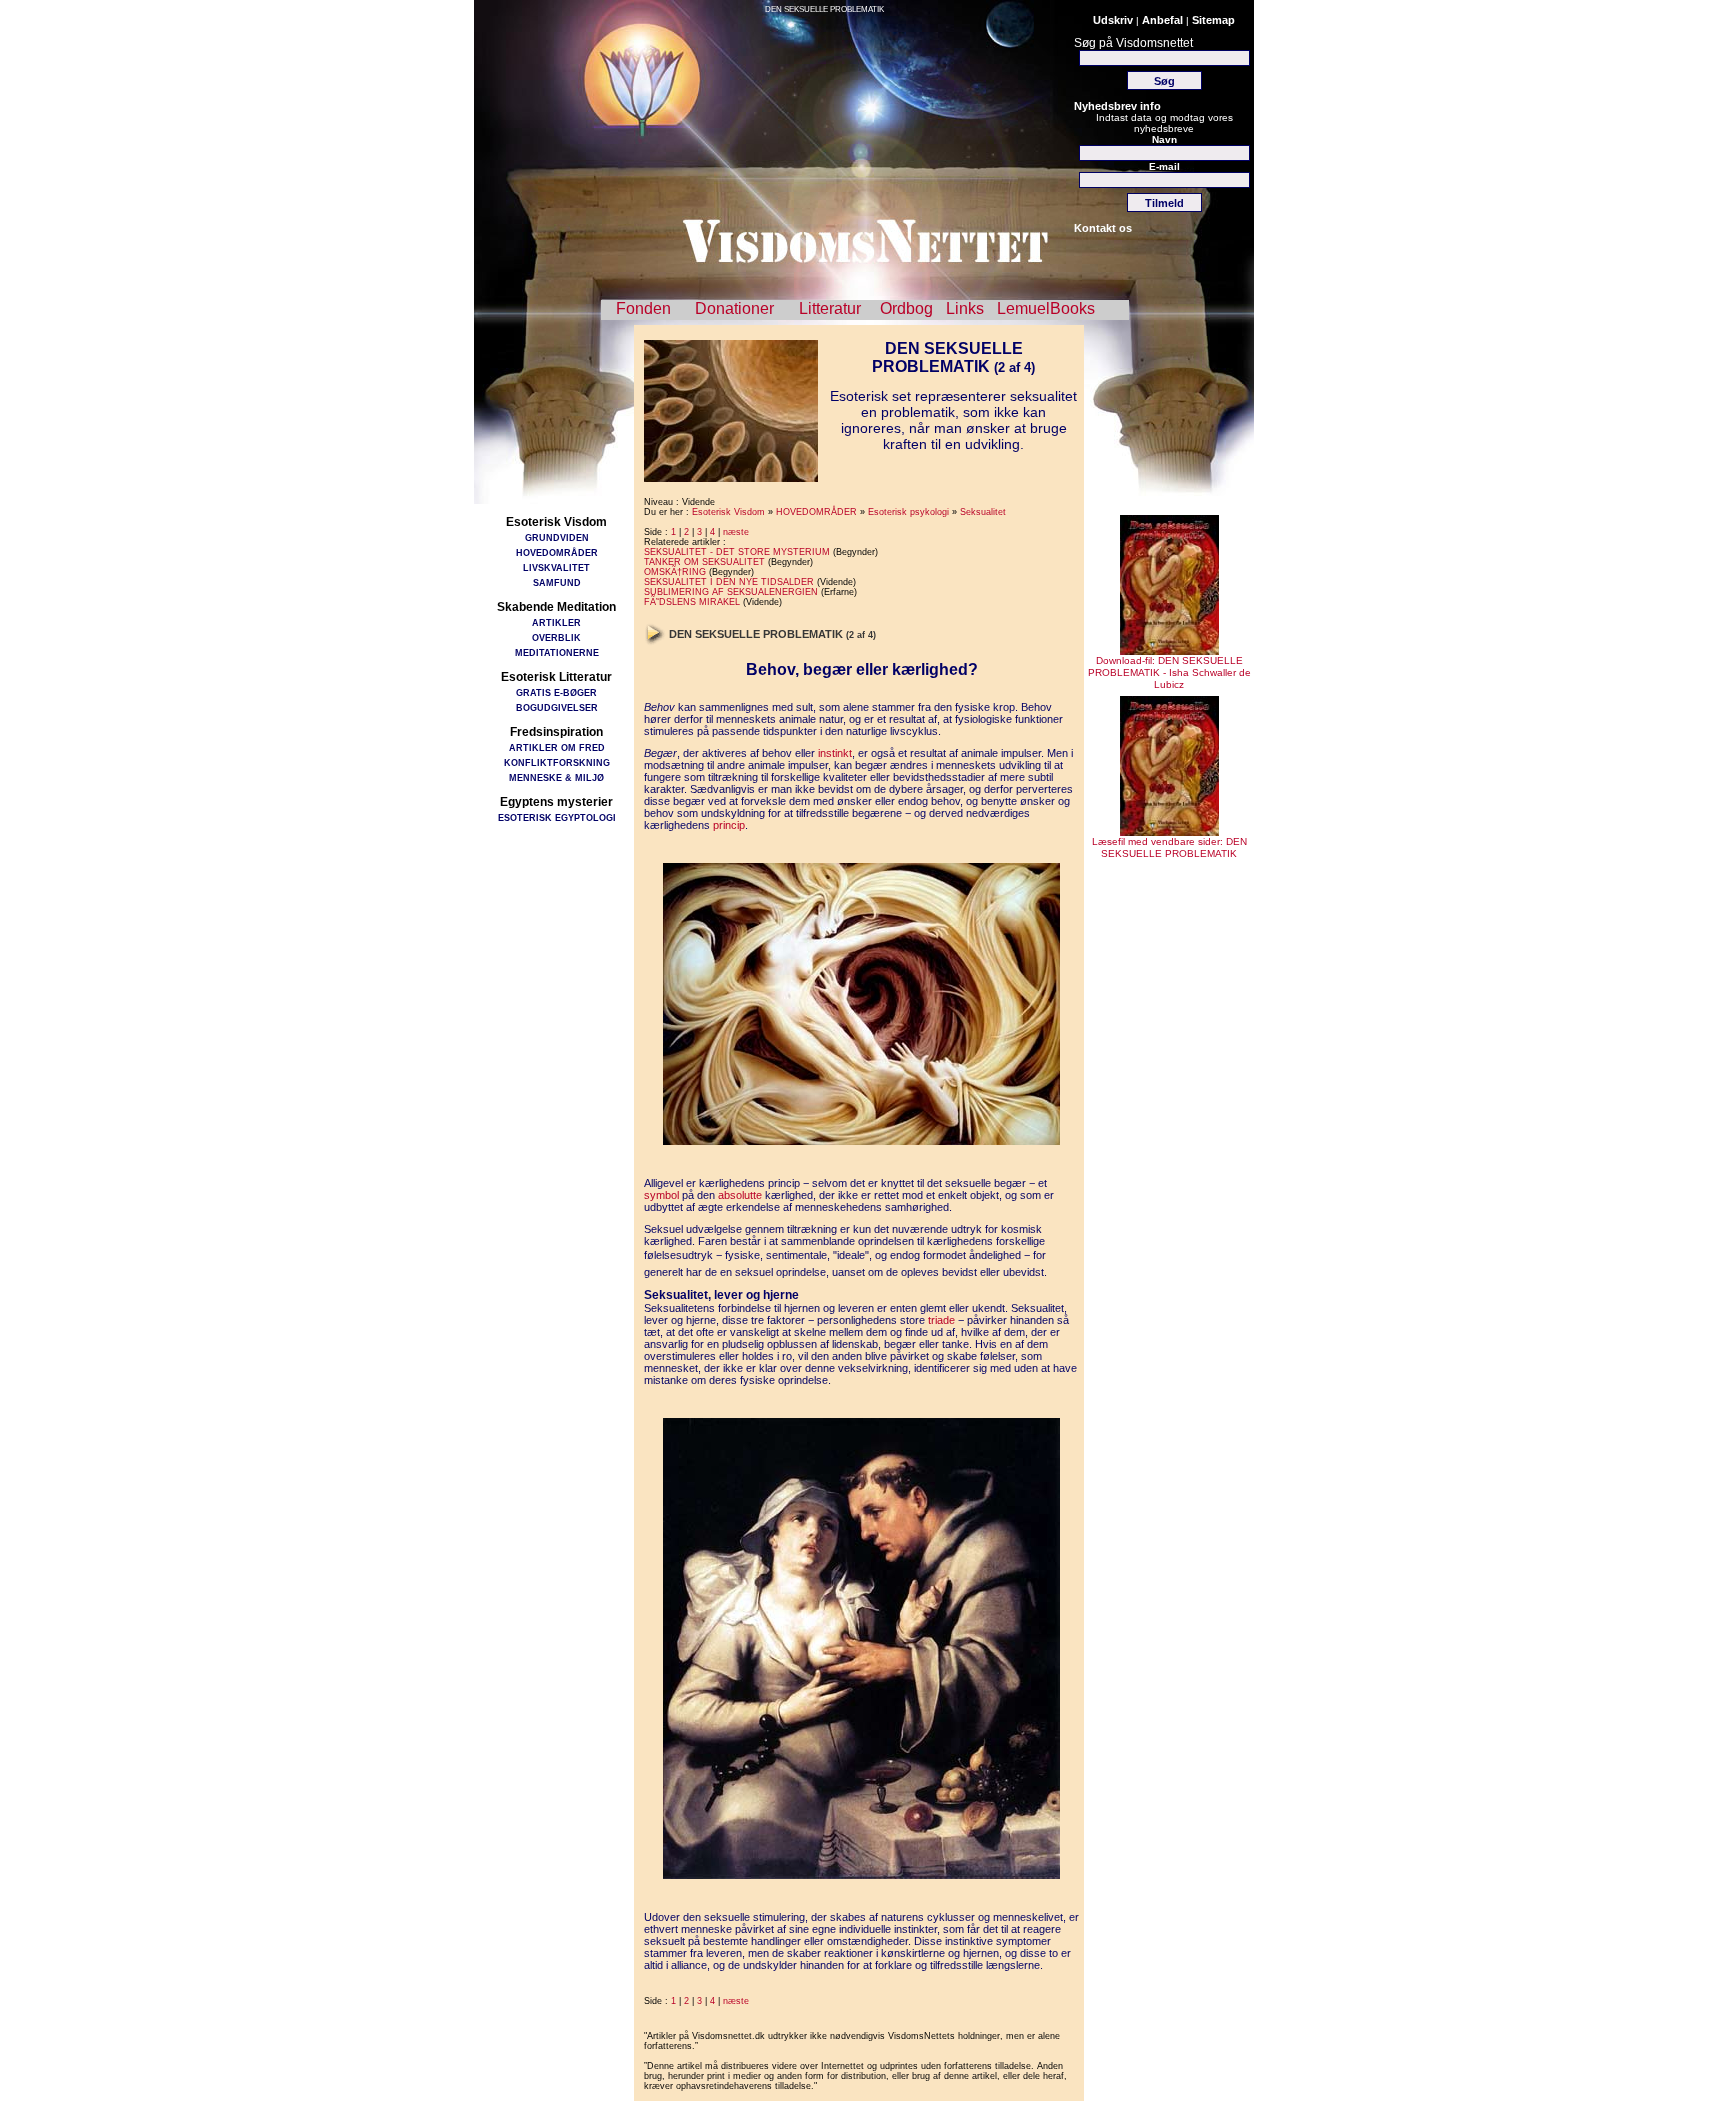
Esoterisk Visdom (728, 512)
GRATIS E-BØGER (556, 692)
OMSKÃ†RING (675, 572)
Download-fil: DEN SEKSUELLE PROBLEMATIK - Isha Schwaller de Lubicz (1169, 672)
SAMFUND (557, 582)
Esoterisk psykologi (908, 512)
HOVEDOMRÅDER (557, 552)
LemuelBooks (1046, 308)
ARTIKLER (556, 622)
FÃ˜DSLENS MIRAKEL (692, 602)
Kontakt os (1103, 228)
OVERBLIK (556, 637)
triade (941, 1320)
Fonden (643, 308)
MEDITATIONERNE (557, 652)
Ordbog (906, 308)
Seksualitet (983, 512)
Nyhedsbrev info (1117, 106)
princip (729, 825)
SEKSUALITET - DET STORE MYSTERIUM (737, 552)
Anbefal (1162, 20)
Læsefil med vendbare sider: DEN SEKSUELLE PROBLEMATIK (1169, 847)
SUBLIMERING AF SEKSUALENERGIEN (731, 592)
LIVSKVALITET (556, 567)
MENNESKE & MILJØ (556, 777)
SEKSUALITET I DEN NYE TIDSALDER (729, 582)
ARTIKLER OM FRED (557, 747)
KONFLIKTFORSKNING (557, 762)
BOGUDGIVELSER (557, 707)
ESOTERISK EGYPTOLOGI (557, 817)
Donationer (734, 308)
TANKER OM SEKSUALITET (704, 562)
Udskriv (1113, 20)
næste (736, 532)
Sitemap (1213, 20)
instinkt (835, 753)
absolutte (740, 1195)
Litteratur (830, 308)
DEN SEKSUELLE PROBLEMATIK (824, 9)
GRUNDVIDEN (557, 537)
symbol (661, 1195)
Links (965, 308)
